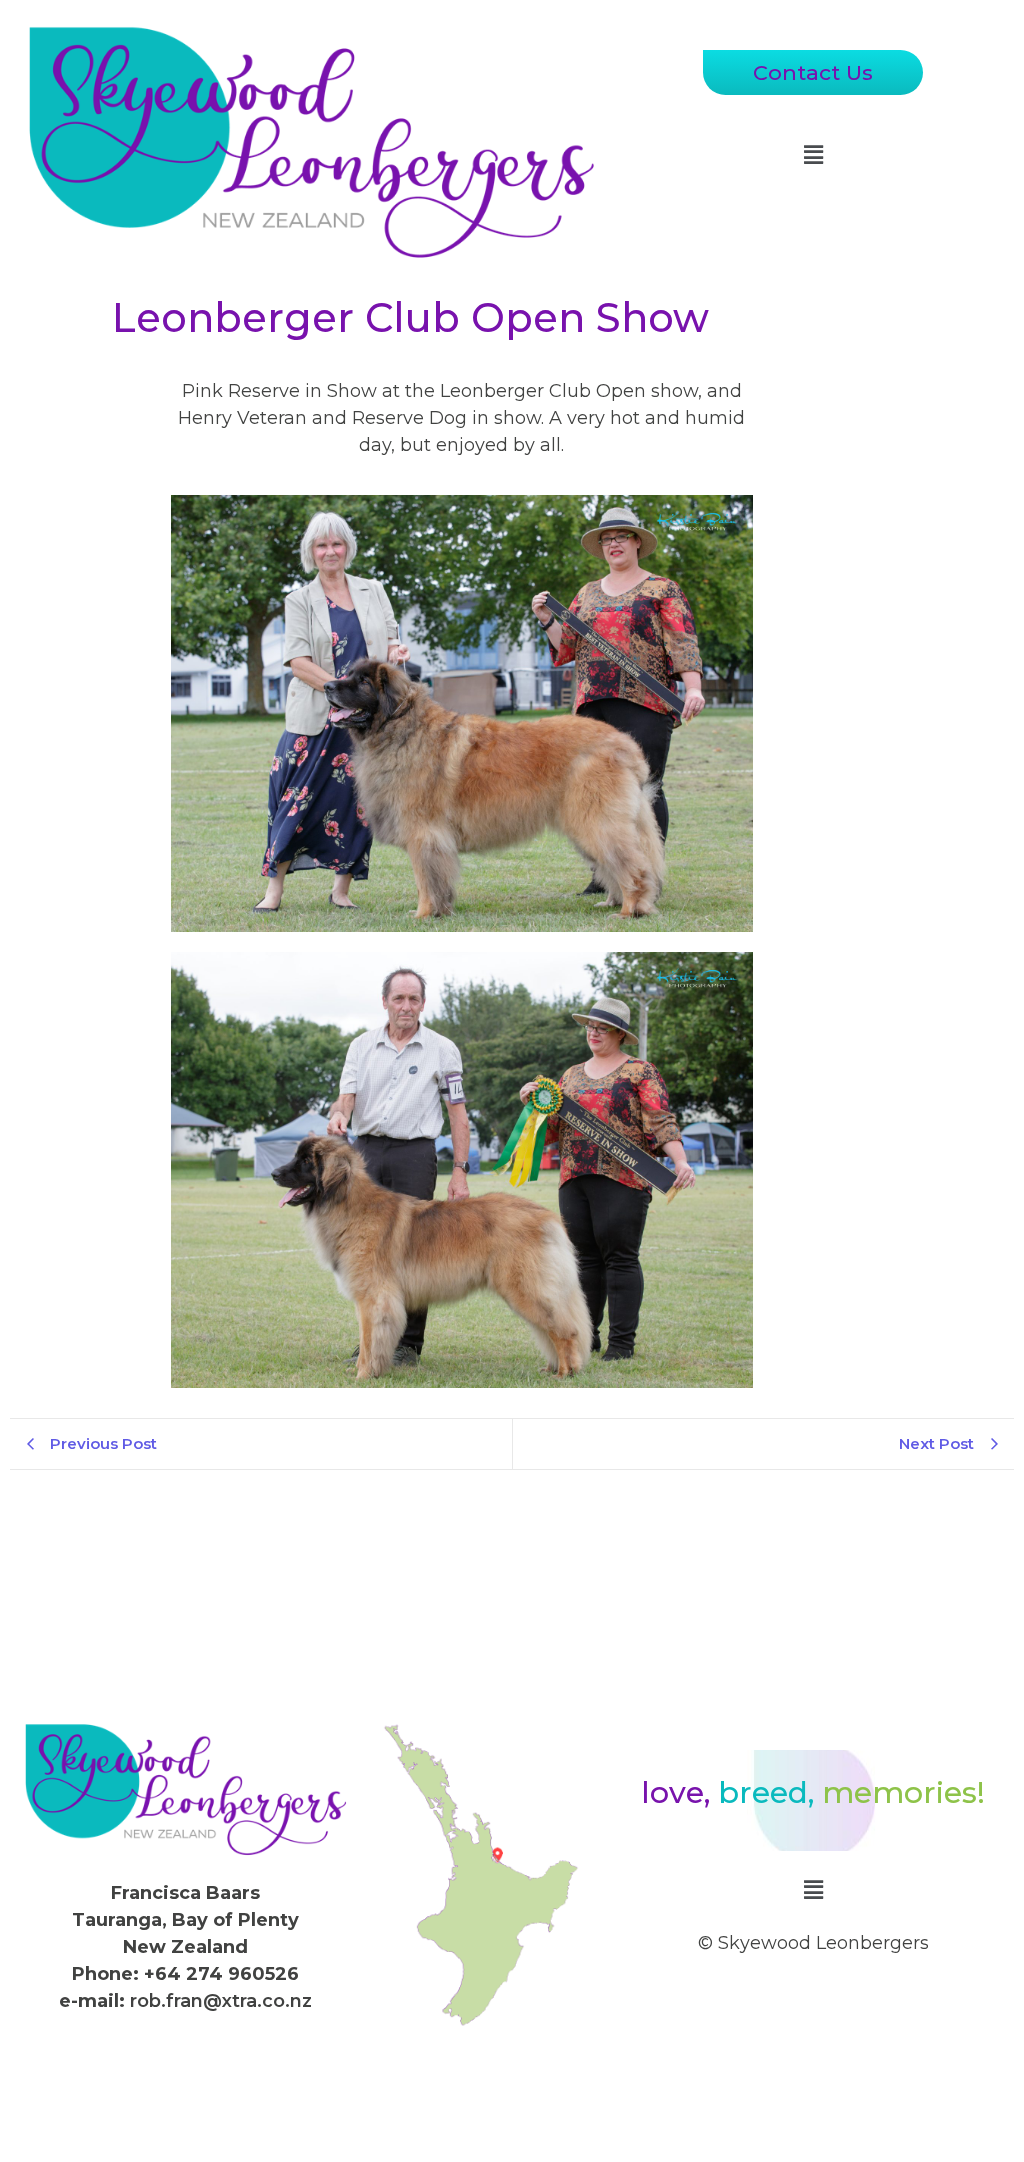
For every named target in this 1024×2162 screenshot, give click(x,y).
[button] (813, 155)
